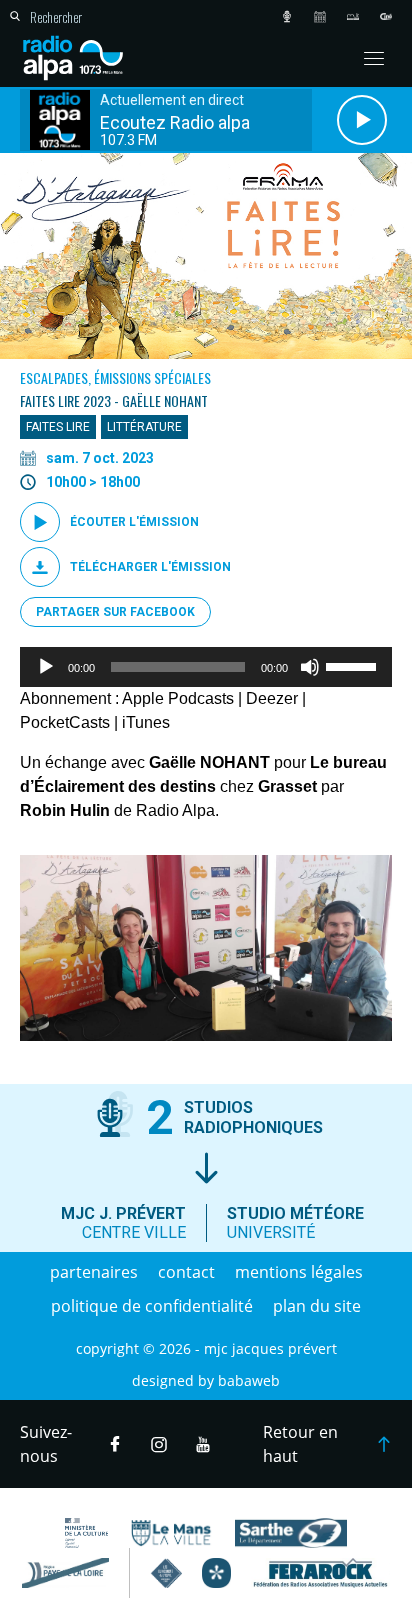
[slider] (354, 665)
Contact (186, 1272)
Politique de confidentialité (152, 1306)
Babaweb (249, 1380)
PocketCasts (65, 722)
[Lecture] (46, 667)
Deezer (272, 698)
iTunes (146, 722)
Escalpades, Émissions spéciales (115, 377)
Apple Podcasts (178, 698)
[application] (206, 667)
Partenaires (94, 1272)
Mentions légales (299, 1272)
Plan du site (317, 1306)
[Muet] (310, 667)
